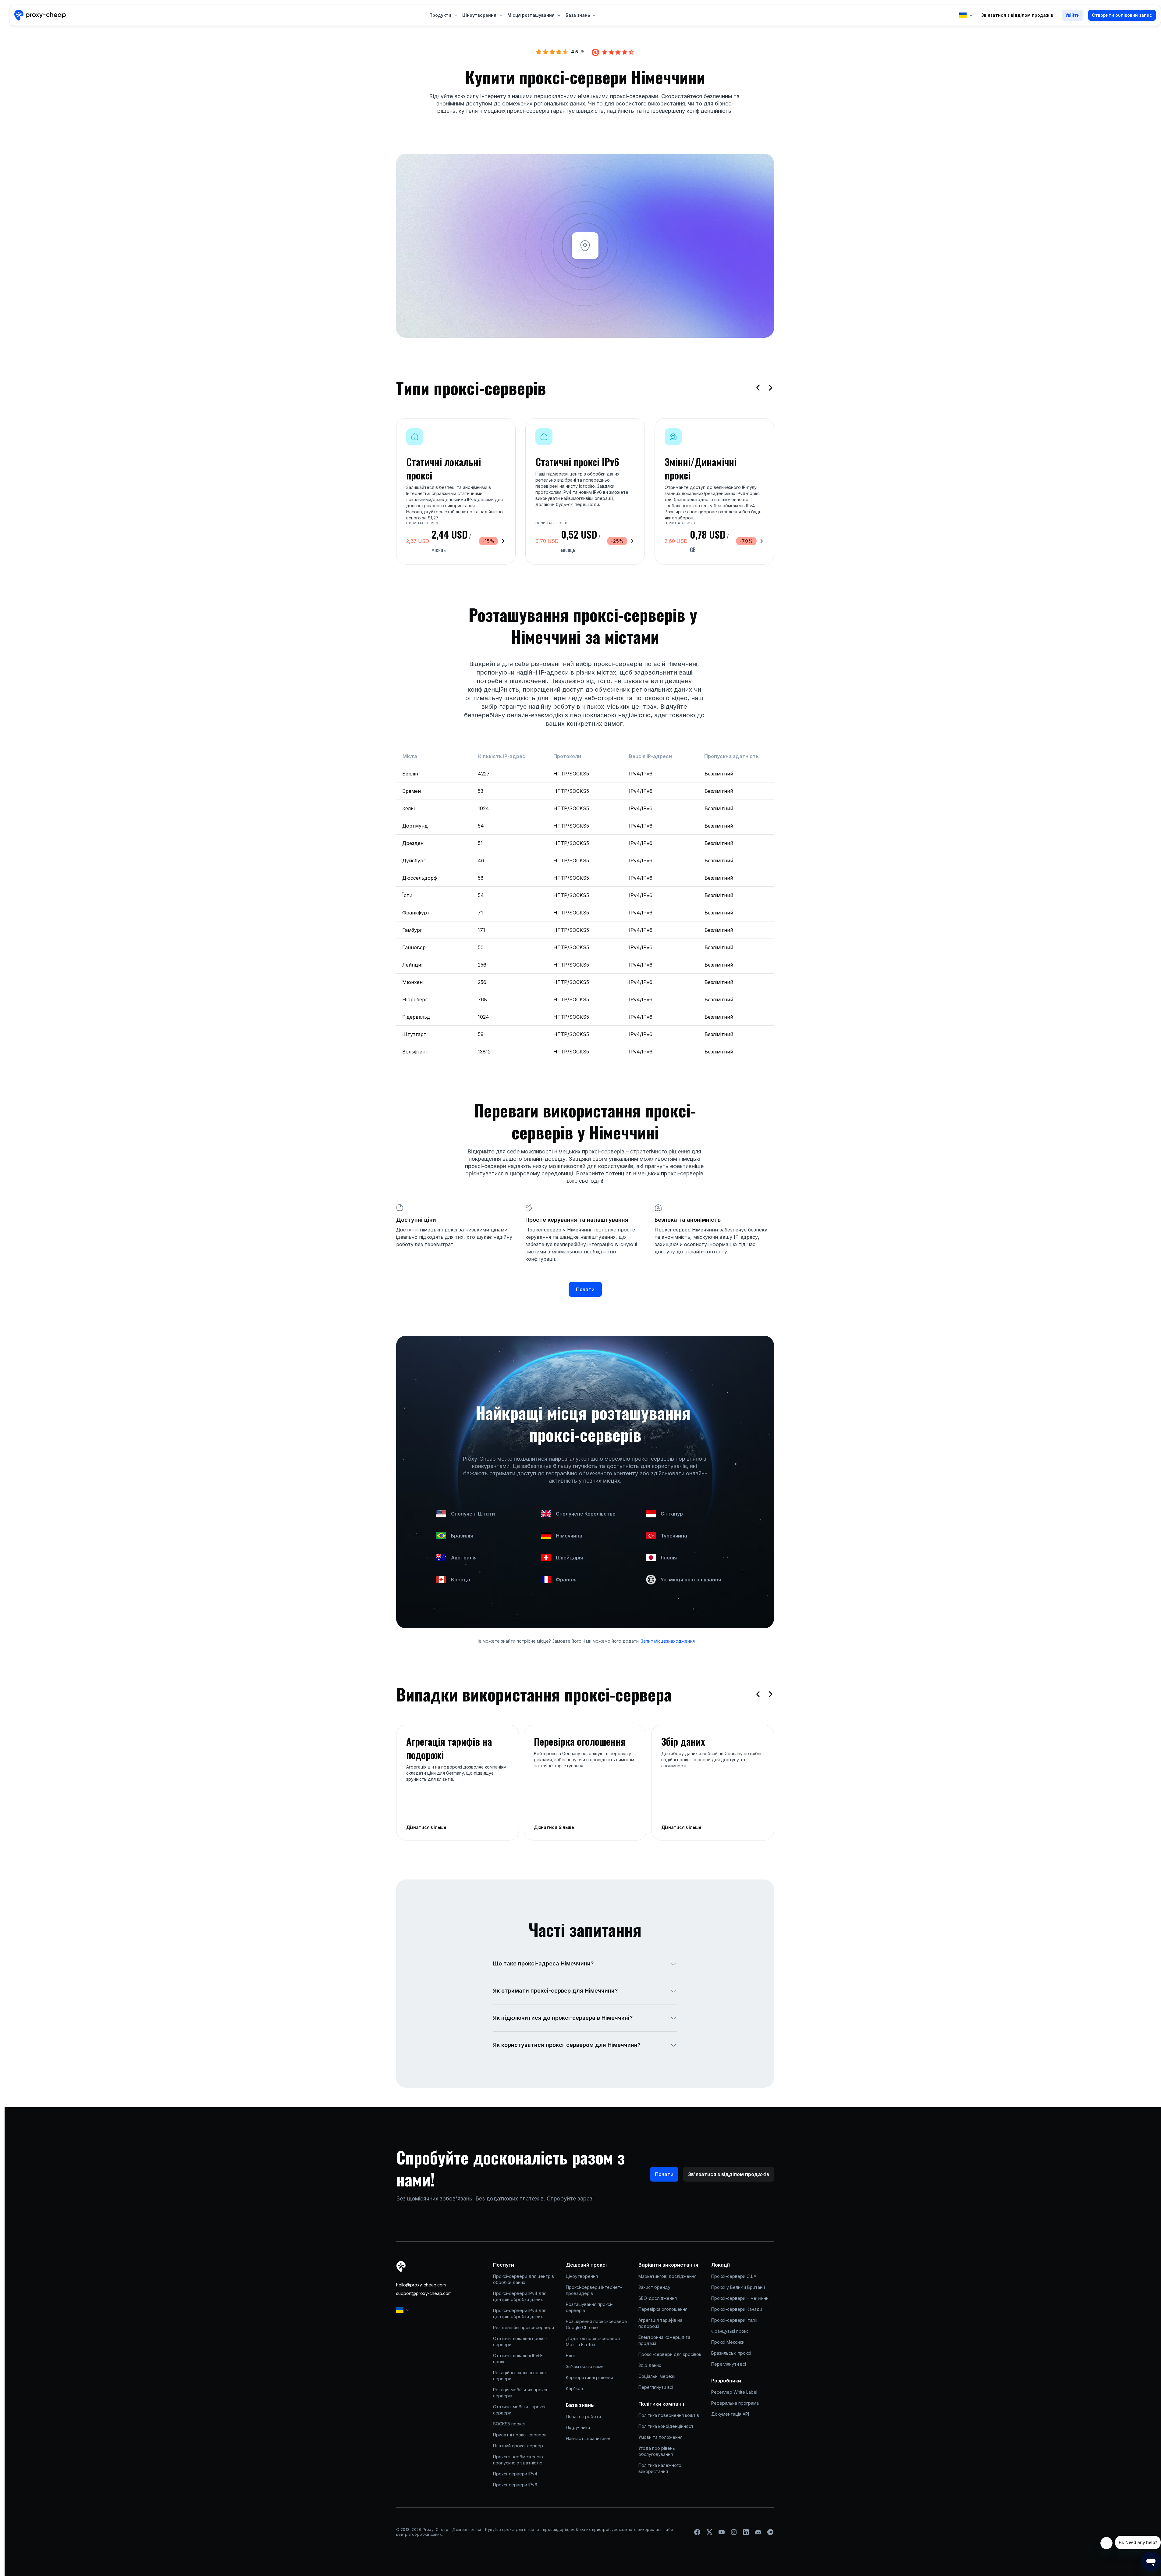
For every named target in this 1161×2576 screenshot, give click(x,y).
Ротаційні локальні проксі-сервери (521, 2376)
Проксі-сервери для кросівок (670, 2354)
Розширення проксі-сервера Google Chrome (597, 2324)
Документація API (730, 2414)
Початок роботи (583, 2416)
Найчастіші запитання (589, 2438)
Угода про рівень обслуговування (657, 2451)
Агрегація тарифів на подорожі (661, 2323)
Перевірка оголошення (663, 2309)
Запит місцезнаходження (667, 1641)
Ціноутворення (582, 2276)
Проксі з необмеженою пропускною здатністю (519, 2460)
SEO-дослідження (658, 2298)
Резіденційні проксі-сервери (524, 2327)
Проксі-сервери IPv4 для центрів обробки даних (520, 2296)
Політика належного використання (660, 2468)
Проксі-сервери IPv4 (515, 2474)
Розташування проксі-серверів (589, 2307)
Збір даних (650, 2365)
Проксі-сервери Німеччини (740, 2298)
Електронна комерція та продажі (665, 2340)
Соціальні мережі (657, 2376)
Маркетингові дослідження (667, 2276)
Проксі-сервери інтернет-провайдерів (594, 2290)
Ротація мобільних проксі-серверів (521, 2393)
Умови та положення (660, 2437)
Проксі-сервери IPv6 (515, 2485)
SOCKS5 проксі (509, 2424)
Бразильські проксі (731, 2353)
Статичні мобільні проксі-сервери (520, 2410)
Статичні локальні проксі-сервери (520, 2341)
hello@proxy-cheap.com (421, 2285)
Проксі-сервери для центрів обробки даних (524, 2279)
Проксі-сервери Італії (734, 2320)
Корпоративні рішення (589, 2377)
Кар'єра (574, 2388)
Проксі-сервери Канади (737, 2309)
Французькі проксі (730, 2331)
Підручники (578, 2427)
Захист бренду (654, 2287)
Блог (571, 2355)
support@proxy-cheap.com (424, 2293)
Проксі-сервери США (734, 2276)
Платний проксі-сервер (518, 2446)
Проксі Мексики (728, 2342)
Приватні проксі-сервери (520, 2435)
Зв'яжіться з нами (585, 2366)
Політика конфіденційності (666, 2426)
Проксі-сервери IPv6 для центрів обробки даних (520, 2313)
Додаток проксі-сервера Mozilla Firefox (593, 2341)
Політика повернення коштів (669, 2415)
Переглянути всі (656, 2387)
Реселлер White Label (734, 2392)
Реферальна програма (735, 2403)
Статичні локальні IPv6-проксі (518, 2359)
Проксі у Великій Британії (738, 2287)
